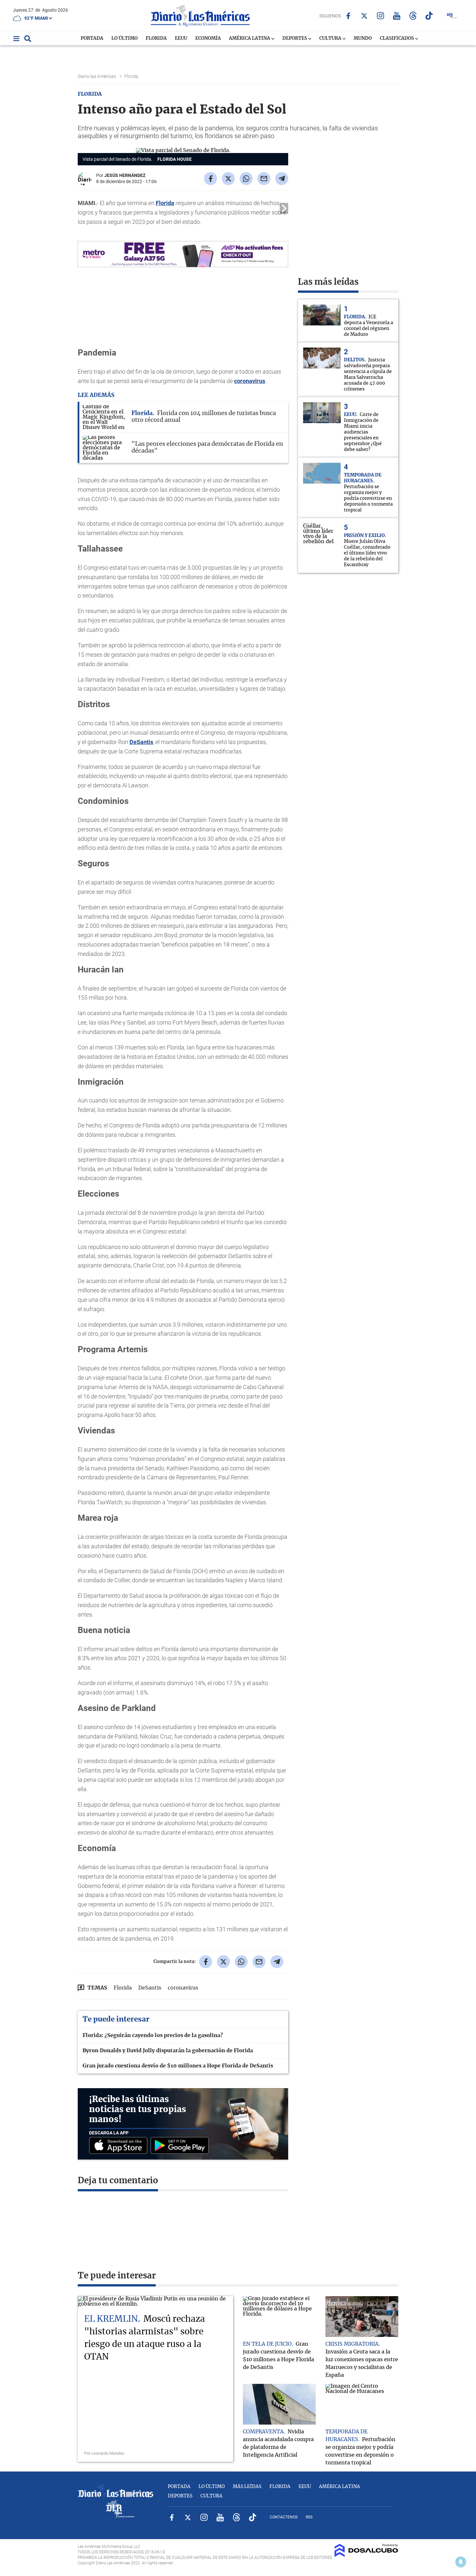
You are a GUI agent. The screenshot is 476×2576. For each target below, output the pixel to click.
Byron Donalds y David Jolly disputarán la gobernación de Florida (168, 2051)
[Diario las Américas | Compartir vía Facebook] (210, 179)
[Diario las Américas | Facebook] (348, 16)
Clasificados (397, 38)
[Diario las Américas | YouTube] (397, 16)
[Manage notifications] (461, 2562)
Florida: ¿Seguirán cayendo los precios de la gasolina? (153, 2035)
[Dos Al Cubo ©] (366, 2555)
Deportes (295, 38)
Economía (208, 38)
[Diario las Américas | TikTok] (429, 16)
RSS (309, 2517)
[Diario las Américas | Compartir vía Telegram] (282, 179)
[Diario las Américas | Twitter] (364, 16)
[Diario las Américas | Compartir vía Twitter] (228, 179)
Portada (92, 38)
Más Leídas (247, 2487)
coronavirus (250, 381)
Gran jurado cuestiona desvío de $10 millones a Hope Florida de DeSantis (178, 2066)
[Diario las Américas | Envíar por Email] (264, 179)
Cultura (331, 38)
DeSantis (141, 742)
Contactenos (284, 2517)
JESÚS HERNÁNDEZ (125, 175)
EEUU (181, 38)
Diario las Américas (97, 76)
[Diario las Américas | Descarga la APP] (120, 2146)
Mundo (363, 38)
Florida (156, 38)
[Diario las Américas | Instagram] (381, 16)
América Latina (250, 38)
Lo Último (125, 38)
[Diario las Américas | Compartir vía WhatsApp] (246, 179)
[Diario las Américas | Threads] (413, 16)
